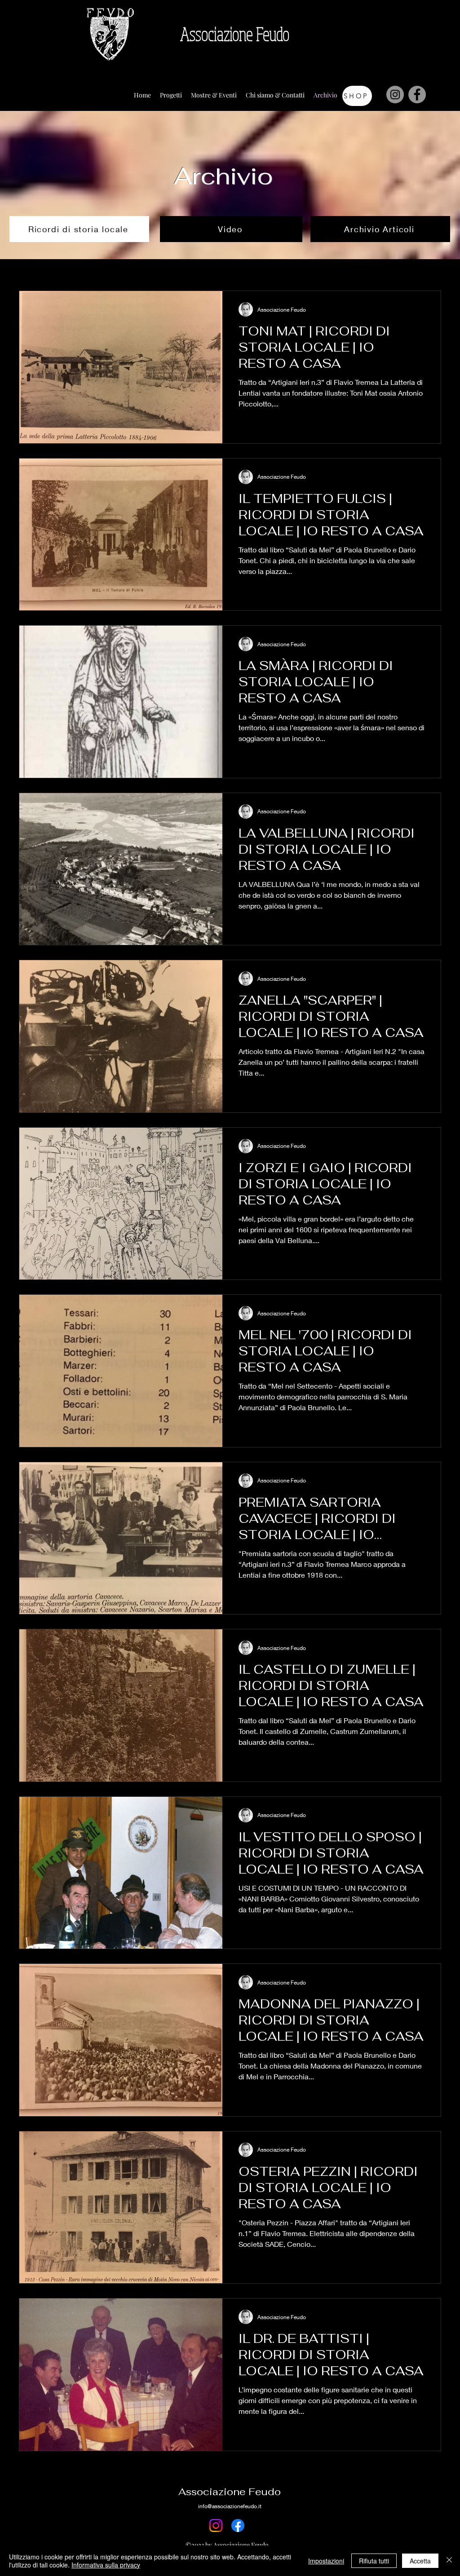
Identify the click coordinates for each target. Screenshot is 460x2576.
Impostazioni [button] (326, 2561)
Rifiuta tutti (374, 2561)
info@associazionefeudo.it (230, 2506)
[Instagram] (395, 95)
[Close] (449, 2561)
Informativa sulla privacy (106, 2565)
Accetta (420, 2561)
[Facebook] (417, 95)
